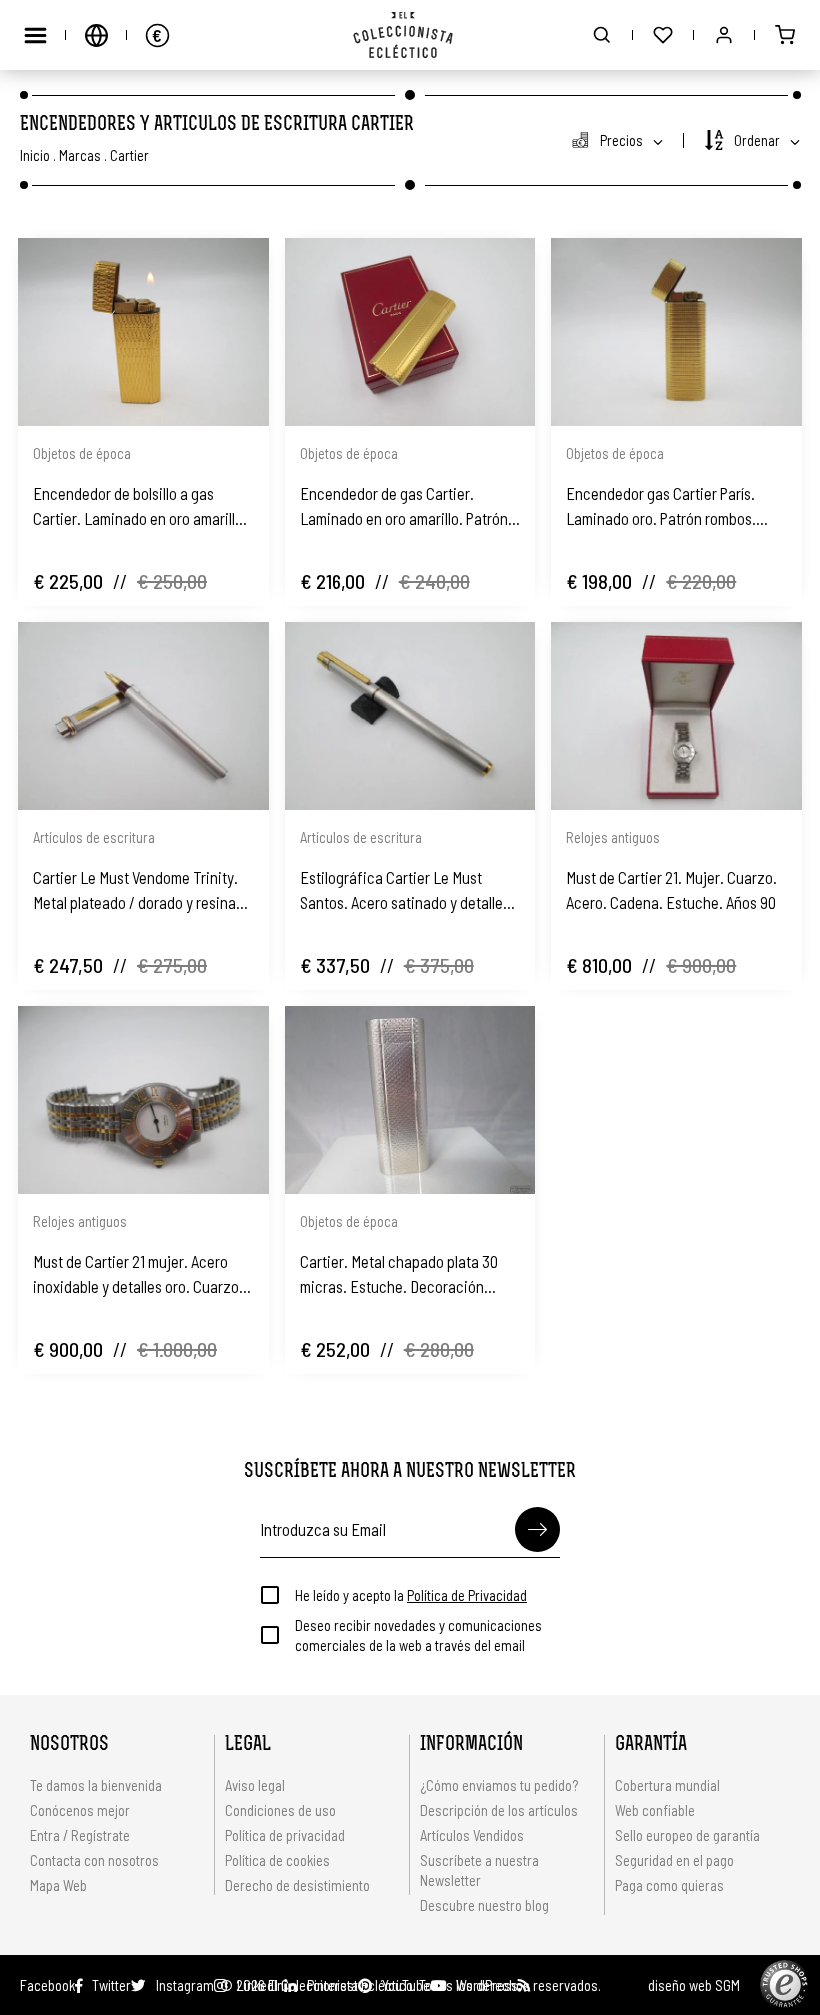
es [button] (96, 35)
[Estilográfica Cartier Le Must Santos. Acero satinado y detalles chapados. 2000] (410, 716)
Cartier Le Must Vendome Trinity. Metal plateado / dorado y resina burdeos (135, 891)
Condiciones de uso (280, 1810)
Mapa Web (58, 1885)
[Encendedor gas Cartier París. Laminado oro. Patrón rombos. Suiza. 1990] (676, 332)
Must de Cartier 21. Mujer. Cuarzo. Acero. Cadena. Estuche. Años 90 (671, 889)
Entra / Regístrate (80, 1835)
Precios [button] (621, 140)
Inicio (35, 155)
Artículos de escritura (94, 837)
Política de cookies (277, 1860)
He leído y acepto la (411, 1595)
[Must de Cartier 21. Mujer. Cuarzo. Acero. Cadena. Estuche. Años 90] (676, 716)
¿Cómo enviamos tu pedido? (499, 1785)
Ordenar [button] (757, 140)
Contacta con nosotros (94, 1860)
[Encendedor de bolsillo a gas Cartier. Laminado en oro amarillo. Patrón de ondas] (143, 332)
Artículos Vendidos (472, 1835)
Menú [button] (35, 35)
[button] (602, 35)
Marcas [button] (80, 155)
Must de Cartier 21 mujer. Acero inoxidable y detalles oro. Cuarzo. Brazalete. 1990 (138, 1275)
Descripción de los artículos (499, 1810)
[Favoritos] (663, 35)
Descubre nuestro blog (484, 1905)
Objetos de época (82, 453)
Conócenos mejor (80, 1810)
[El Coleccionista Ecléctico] (410, 35)
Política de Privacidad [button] (467, 1595)
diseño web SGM (694, 1985)
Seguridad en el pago (674, 1860)
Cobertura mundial (667, 1785)
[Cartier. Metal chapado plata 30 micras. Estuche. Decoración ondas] (410, 1100)
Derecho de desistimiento (297, 1885)
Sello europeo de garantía (687, 1835)
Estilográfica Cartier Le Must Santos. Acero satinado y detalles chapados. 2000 (405, 891)
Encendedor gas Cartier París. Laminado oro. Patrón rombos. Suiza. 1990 (661, 507)
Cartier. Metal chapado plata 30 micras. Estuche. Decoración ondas (399, 1275)
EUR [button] (157, 35)
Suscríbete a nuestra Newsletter (479, 1870)
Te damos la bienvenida (96, 1785)
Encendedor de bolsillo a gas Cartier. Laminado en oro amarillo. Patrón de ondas (140, 507)
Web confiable (655, 1810)
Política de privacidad (285, 1835)
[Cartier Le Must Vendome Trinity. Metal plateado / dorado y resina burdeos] (143, 716)
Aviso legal (255, 1785)
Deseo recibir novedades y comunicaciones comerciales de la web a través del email (418, 1635)
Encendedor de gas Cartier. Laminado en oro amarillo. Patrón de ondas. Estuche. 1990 (404, 507)
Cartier (129, 155)
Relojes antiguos (613, 837)
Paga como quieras (669, 1885)
